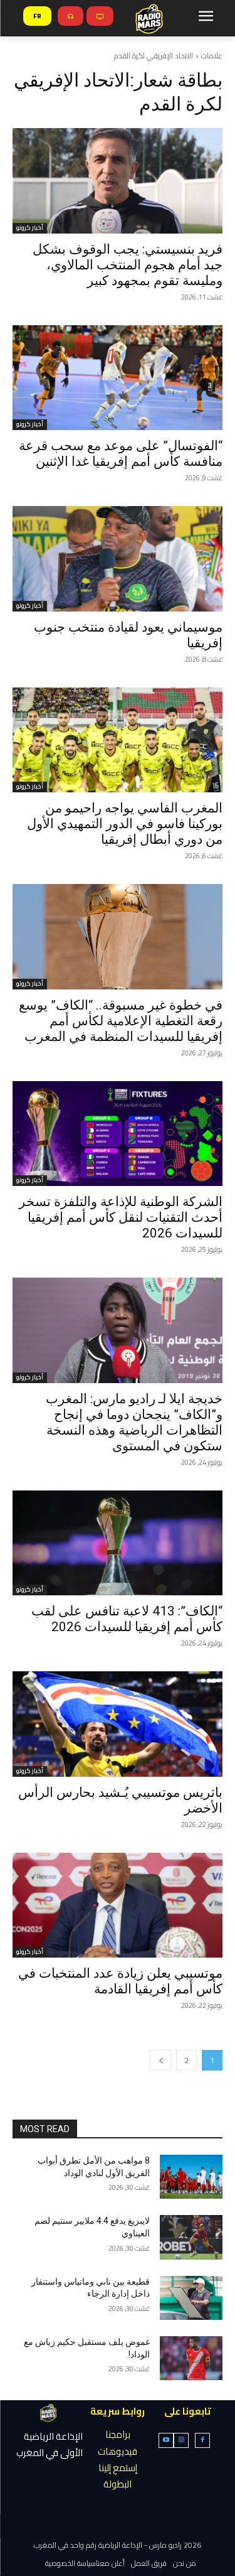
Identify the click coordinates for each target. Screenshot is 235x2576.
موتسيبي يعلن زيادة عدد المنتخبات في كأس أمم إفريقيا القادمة (120, 1981)
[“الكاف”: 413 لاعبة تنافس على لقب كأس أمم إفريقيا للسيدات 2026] (118, 1543)
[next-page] (160, 2060)
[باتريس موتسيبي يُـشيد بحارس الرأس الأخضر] (118, 1724)
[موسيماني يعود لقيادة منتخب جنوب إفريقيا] (118, 559)
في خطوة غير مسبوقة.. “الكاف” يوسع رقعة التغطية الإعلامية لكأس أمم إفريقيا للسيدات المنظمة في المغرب (121, 1021)
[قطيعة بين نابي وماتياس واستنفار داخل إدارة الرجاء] (191, 2298)
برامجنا (118, 2434)
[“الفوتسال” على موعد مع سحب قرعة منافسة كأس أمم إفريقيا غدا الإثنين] (118, 378)
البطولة (118, 2484)
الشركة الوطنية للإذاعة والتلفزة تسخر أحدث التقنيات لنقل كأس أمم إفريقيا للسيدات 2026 (121, 1217)
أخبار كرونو (30, 228)
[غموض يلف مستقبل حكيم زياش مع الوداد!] (191, 2358)
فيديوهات (118, 2451)
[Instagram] (181, 2440)
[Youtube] (166, 2440)
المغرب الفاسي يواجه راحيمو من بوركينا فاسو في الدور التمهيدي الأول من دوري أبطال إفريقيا (125, 824)
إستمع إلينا (118, 2468)
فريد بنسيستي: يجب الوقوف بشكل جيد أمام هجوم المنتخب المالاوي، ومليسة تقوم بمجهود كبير (128, 265)
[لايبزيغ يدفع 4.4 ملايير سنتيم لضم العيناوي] (191, 2237)
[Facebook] (202, 2440)
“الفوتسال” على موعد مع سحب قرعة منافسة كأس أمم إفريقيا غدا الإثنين (121, 454)
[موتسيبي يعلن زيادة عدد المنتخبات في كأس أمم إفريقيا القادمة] (118, 1905)
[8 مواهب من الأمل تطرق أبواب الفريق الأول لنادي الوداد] (191, 2177)
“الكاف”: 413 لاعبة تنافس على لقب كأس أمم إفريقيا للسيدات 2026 (127, 1619)
